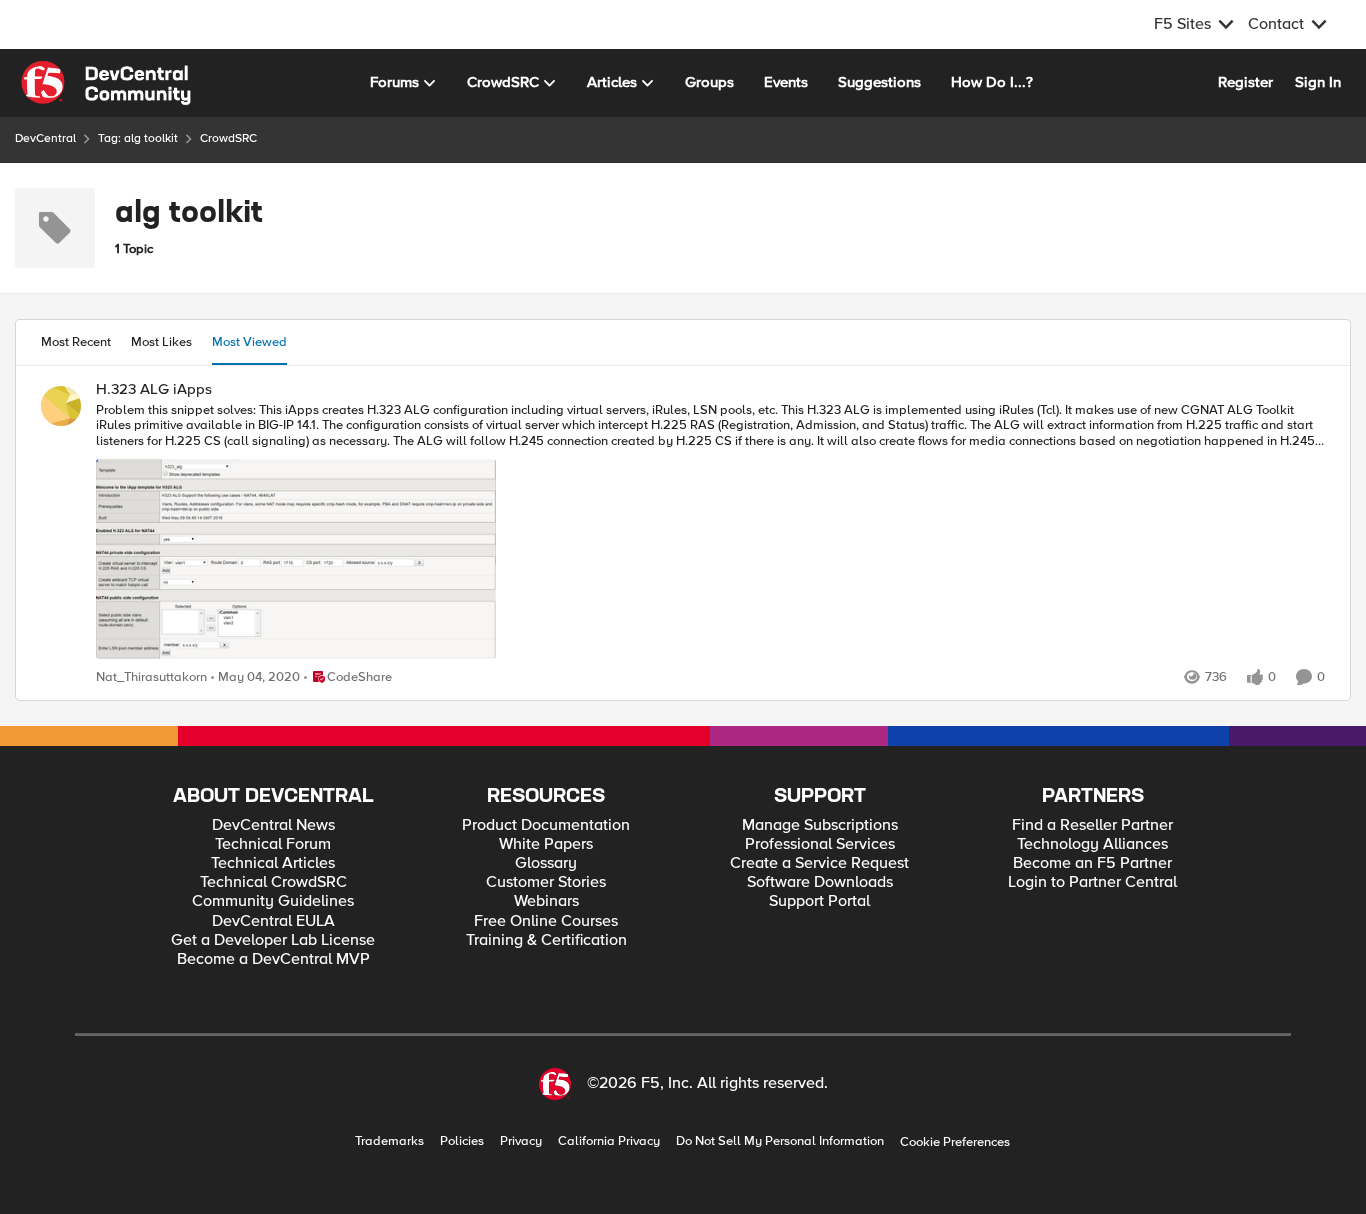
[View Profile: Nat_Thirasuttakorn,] (61, 406)
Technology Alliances (1092, 844)
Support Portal (819, 901)
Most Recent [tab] (76, 342)
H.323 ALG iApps (154, 389)
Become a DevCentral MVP (273, 959)
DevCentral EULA (273, 921)
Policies (462, 1141)
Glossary (546, 863)
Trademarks (389, 1141)
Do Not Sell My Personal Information (780, 1141)
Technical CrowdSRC (273, 882)
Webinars (546, 901)
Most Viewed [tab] (249, 342)
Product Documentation (546, 825)
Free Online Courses (546, 921)
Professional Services (820, 844)
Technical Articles (273, 863)
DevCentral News (273, 825)
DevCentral (45, 138)
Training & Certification (546, 940)
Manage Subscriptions (820, 825)
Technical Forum (273, 844)
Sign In (1318, 82)
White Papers (546, 844)
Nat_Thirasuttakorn (151, 677)
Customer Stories (546, 882)
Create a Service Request (819, 863)
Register (1245, 82)
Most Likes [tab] (161, 342)
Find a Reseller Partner (1092, 825)
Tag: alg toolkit (138, 138)
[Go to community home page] (106, 83)
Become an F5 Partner (1092, 863)
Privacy (521, 1141)
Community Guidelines (273, 901)
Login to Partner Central (1092, 882)
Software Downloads (820, 882)
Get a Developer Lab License (273, 940)
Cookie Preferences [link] (955, 1142)
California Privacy (609, 1141)
